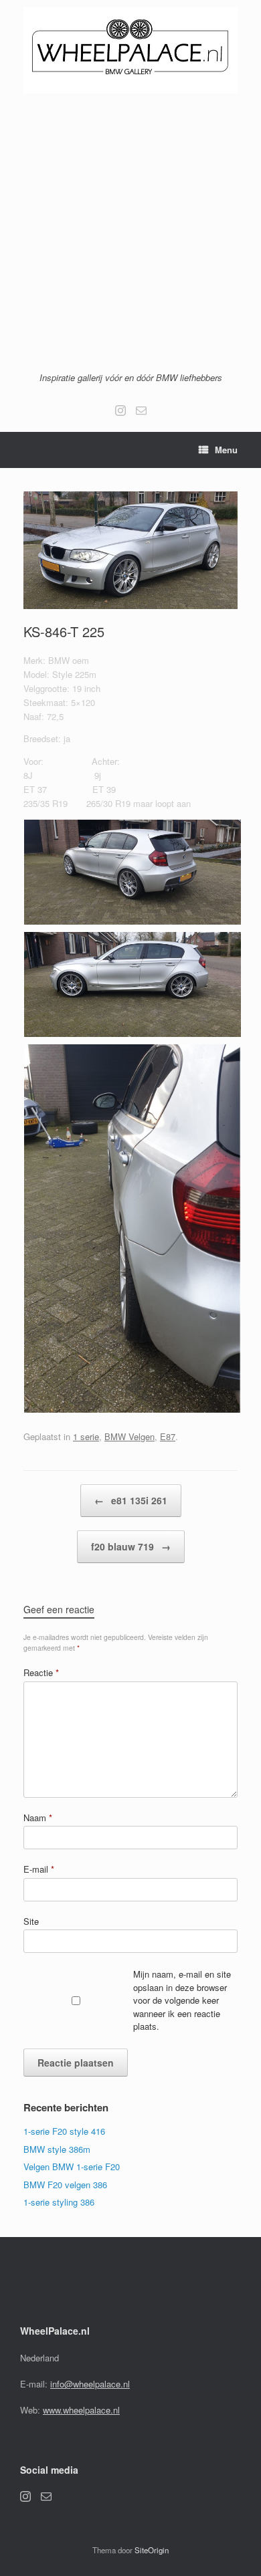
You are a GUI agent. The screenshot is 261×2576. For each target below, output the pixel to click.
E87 (168, 1436)
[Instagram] (120, 411)
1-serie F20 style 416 (64, 2131)
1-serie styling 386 (59, 2202)
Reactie (41, 1672)
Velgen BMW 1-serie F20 (72, 2167)
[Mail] (141, 411)
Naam (38, 1818)
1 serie (86, 1436)
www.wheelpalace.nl (81, 2410)
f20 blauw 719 (131, 1546)
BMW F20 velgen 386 (65, 2185)
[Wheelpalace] (130, 50)
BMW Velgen (129, 1436)
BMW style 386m (57, 2149)
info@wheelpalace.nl (90, 2384)
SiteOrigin (152, 2550)
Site (31, 1921)
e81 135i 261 (131, 1500)
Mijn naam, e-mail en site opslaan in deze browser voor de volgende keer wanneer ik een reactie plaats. (182, 2000)
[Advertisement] (130, 231)
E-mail (39, 1869)
